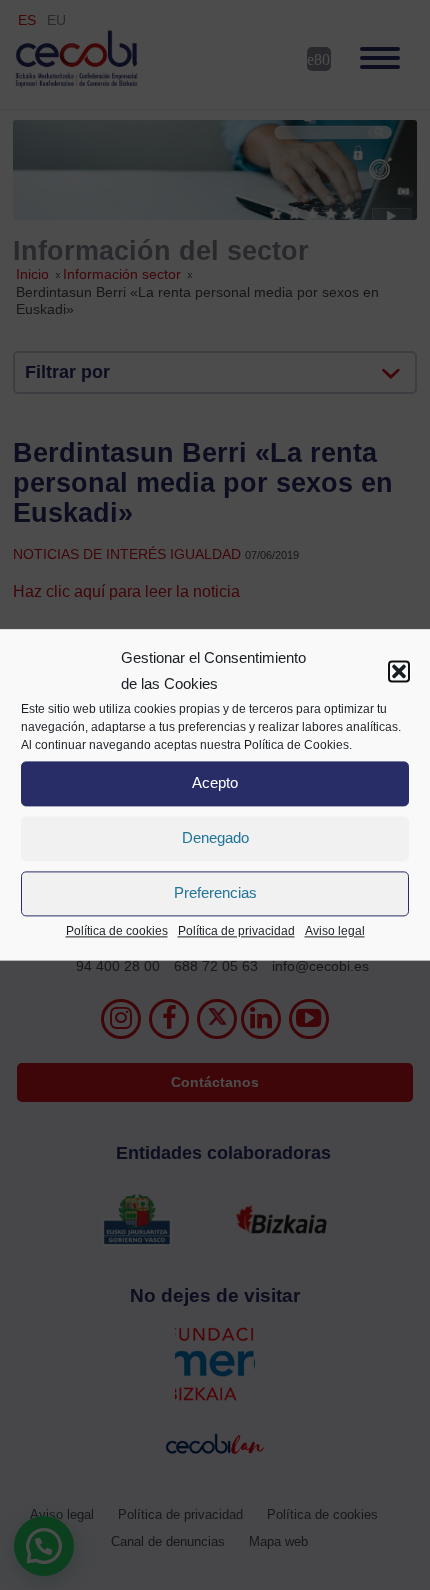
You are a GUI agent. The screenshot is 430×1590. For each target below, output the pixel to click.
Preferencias (215, 893)
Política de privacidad (236, 931)
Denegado (215, 838)
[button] (399, 672)
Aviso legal (335, 931)
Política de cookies (117, 931)
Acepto (215, 783)
